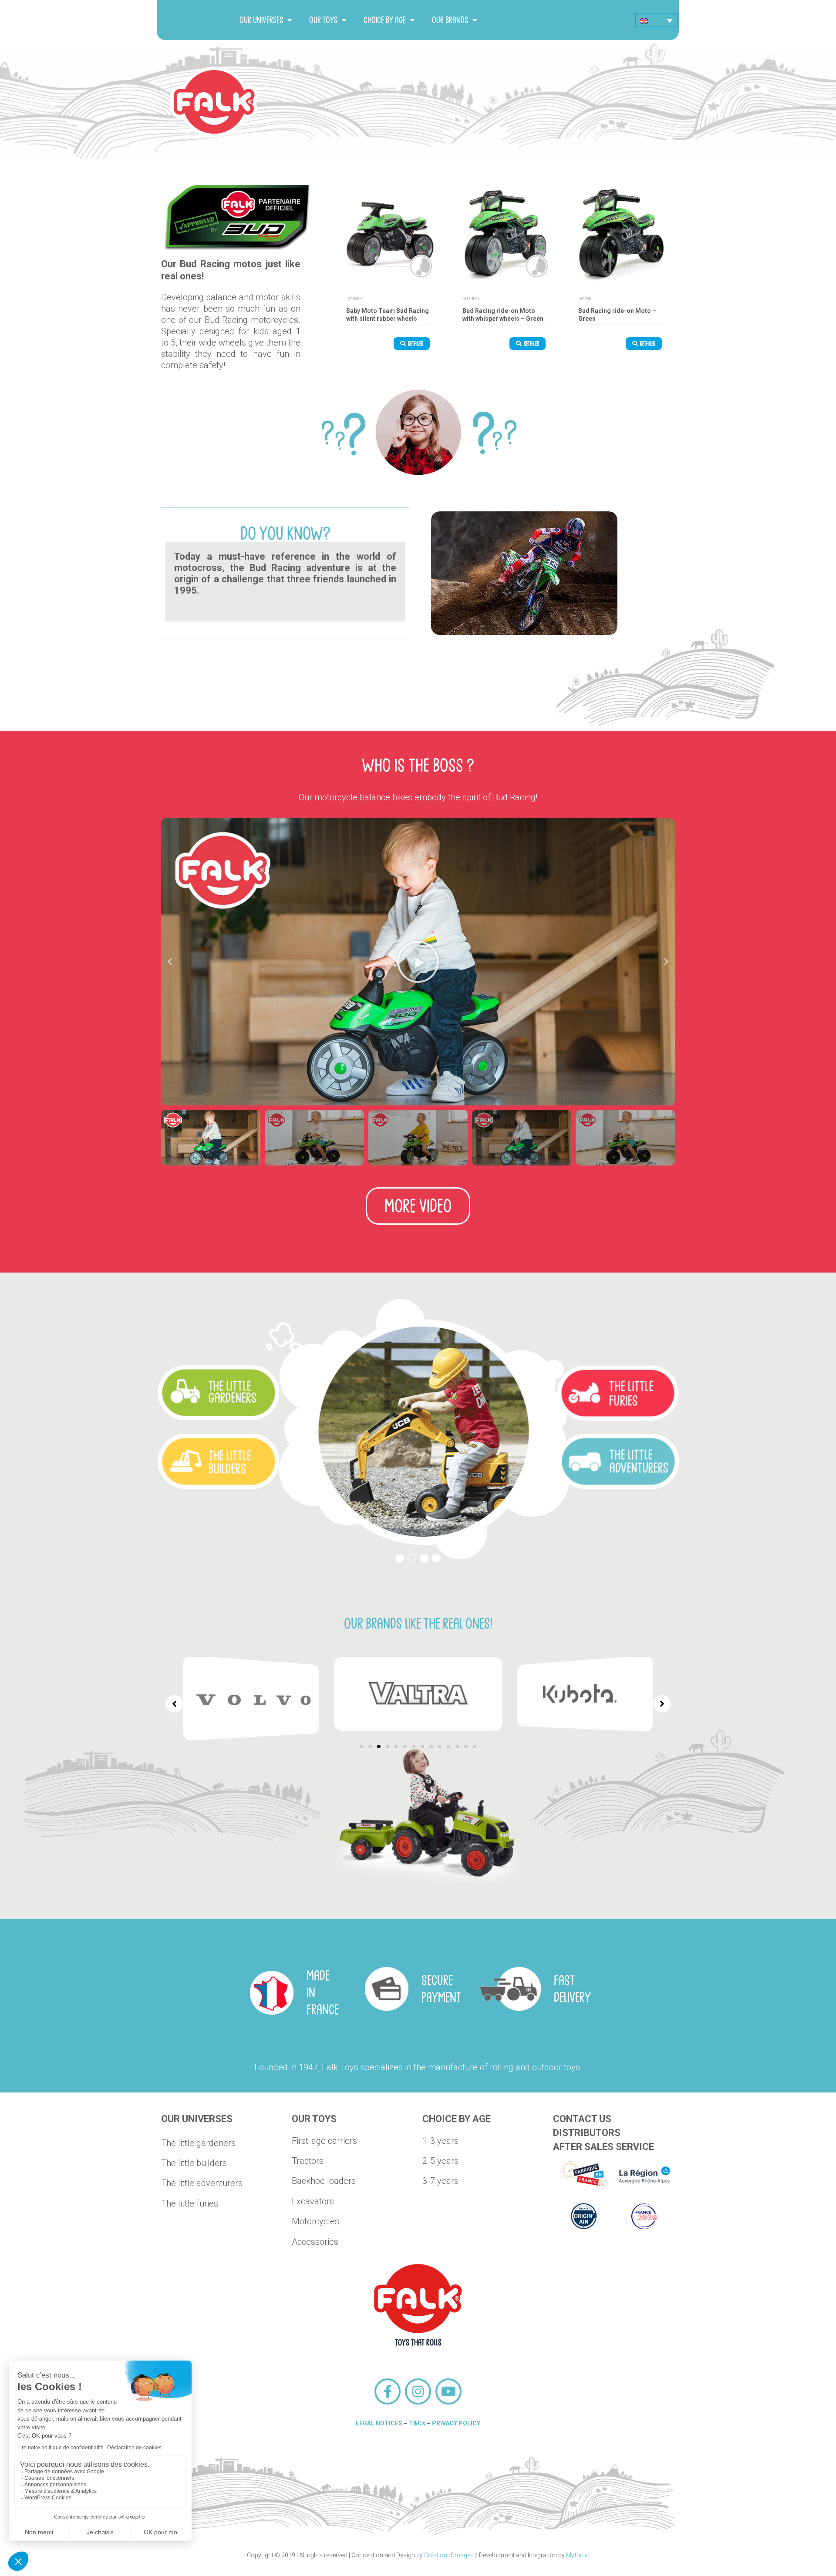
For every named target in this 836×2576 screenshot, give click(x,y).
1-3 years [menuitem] (440, 2141)
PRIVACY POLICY (456, 2423)
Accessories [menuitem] (315, 2242)
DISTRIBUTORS (587, 2133)
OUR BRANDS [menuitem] (450, 20)
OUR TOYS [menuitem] (323, 20)
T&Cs (417, 2423)
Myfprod (578, 2555)
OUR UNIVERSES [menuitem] (261, 20)
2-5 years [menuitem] (440, 2161)
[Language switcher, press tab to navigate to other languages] (656, 20)
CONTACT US (582, 2119)
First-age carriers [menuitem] (324, 2141)
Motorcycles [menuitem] (315, 2221)
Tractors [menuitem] (308, 2161)
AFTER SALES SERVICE (603, 2147)
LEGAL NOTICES (379, 2423)
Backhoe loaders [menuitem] (324, 2181)
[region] (418, 1429)
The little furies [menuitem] (190, 2203)
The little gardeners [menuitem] (198, 2143)
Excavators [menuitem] (313, 2201)
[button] (170, 962)
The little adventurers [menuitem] (202, 2183)
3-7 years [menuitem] (440, 2181)
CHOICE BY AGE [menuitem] (385, 20)
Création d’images (449, 2555)
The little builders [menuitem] (194, 2163)
